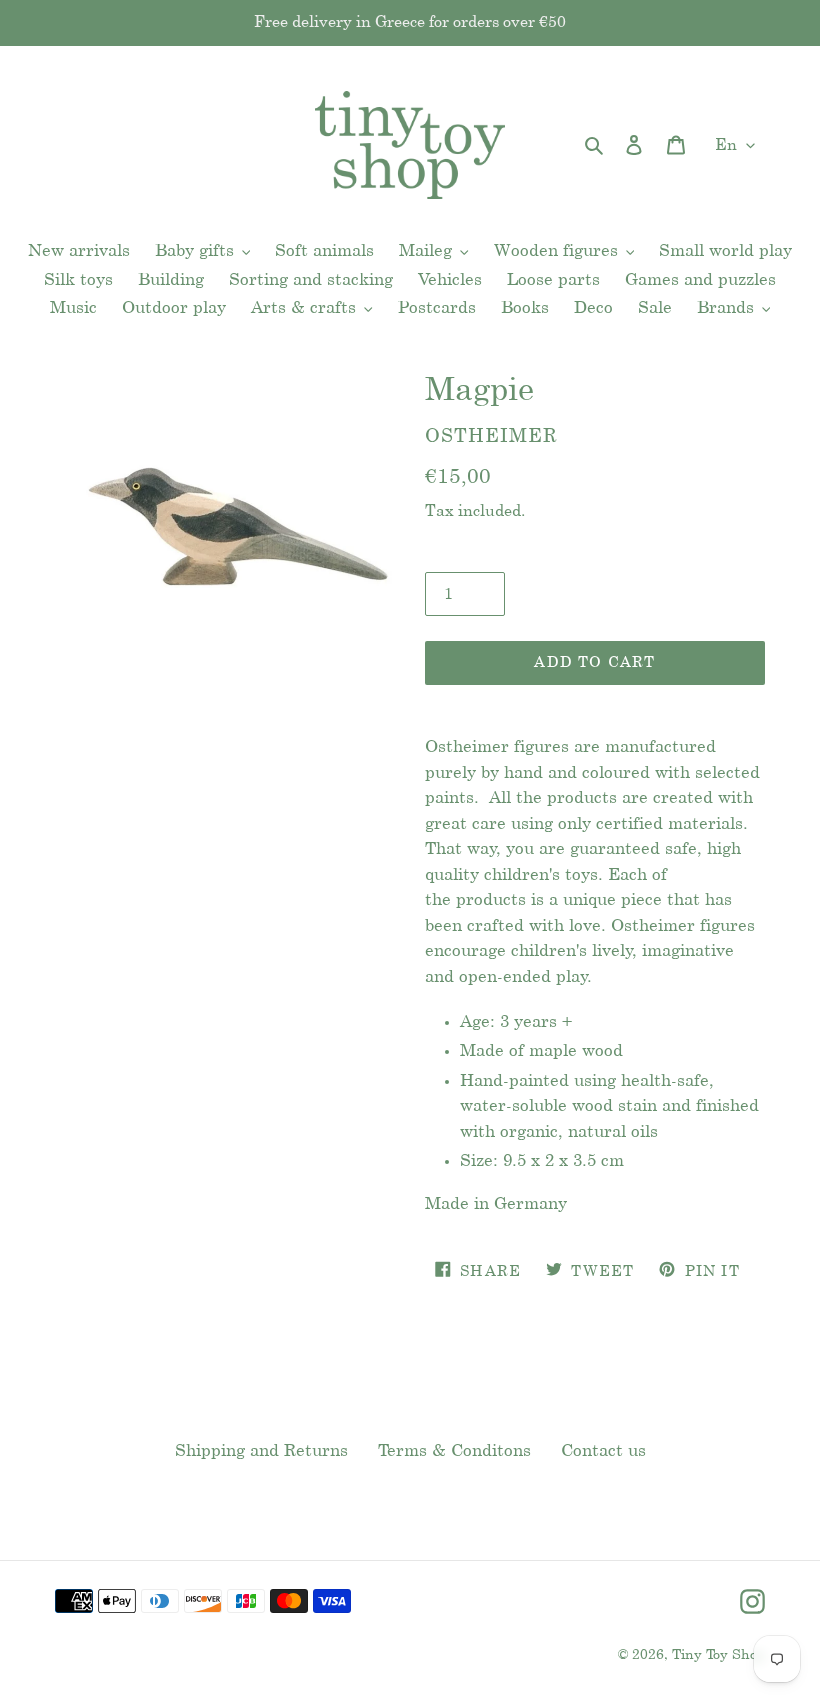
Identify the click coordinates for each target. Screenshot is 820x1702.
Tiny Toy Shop (718, 1655)
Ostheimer (491, 437)
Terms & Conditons (454, 1451)
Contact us (603, 1451)
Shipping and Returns (261, 1451)
